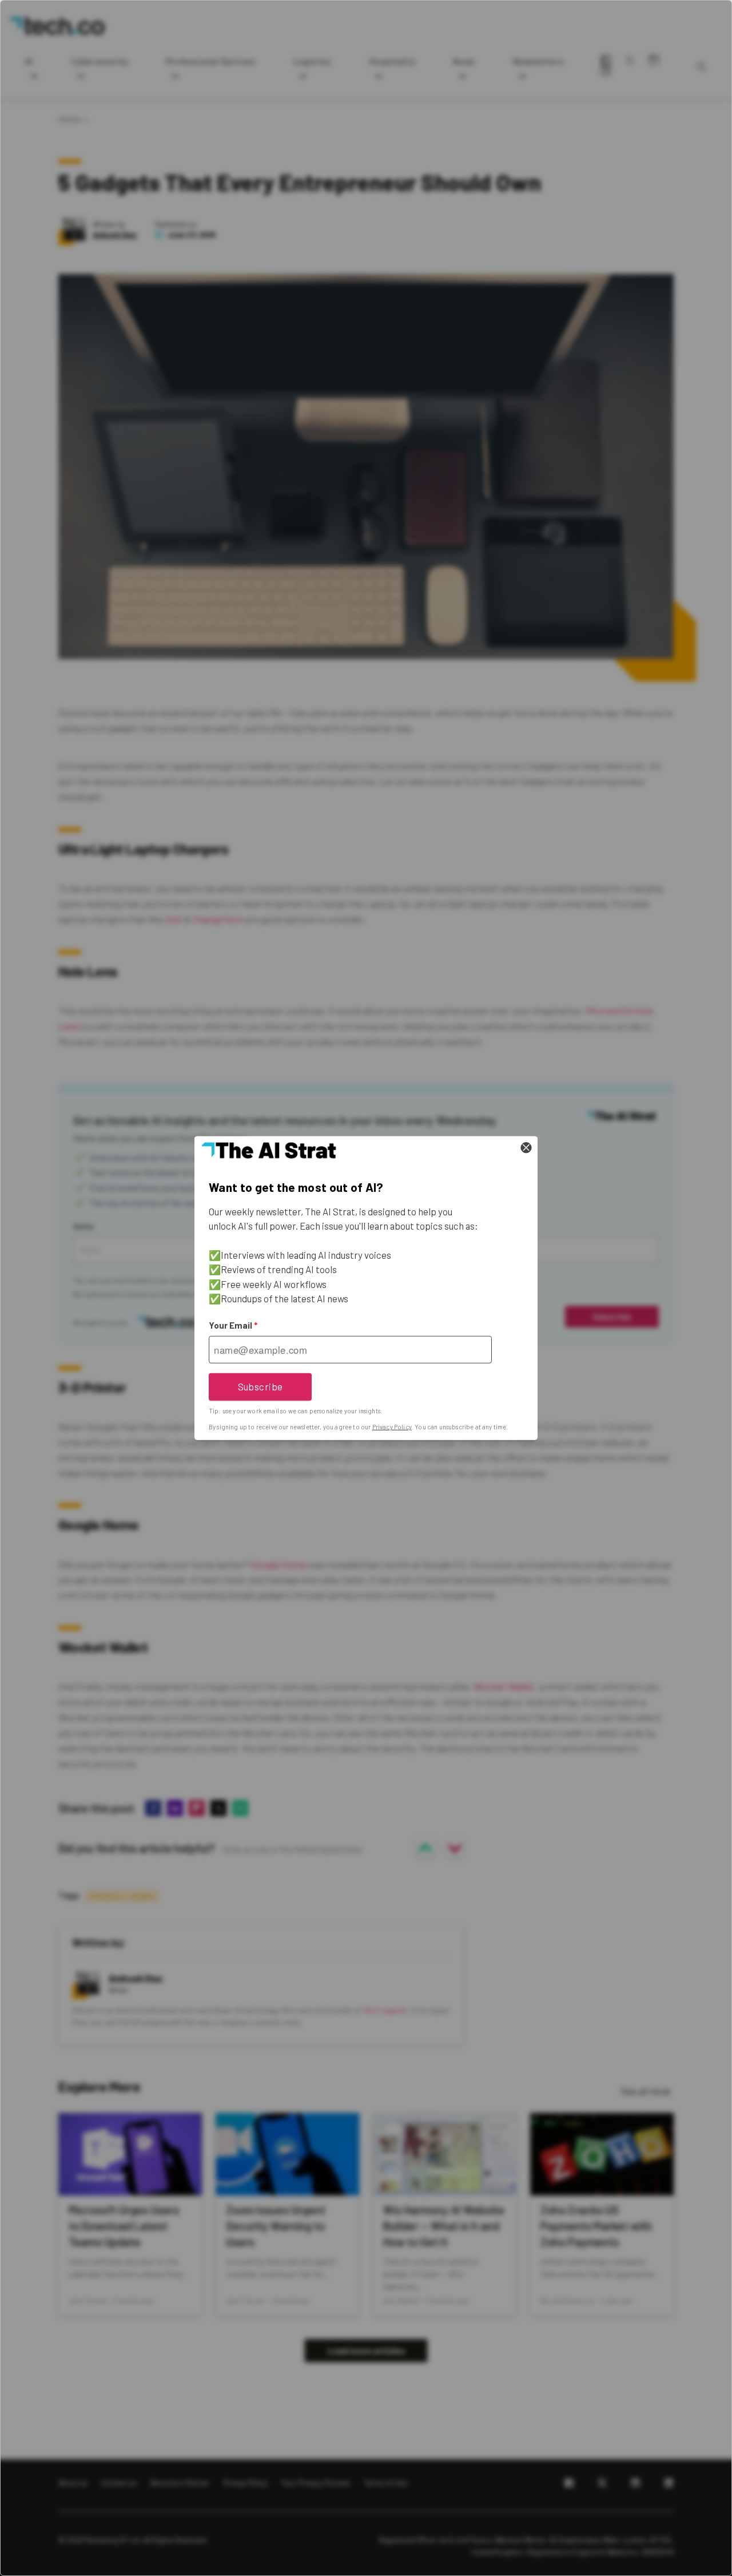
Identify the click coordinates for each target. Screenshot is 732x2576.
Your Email (233, 1325)
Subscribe (260, 1386)
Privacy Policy (392, 1427)
